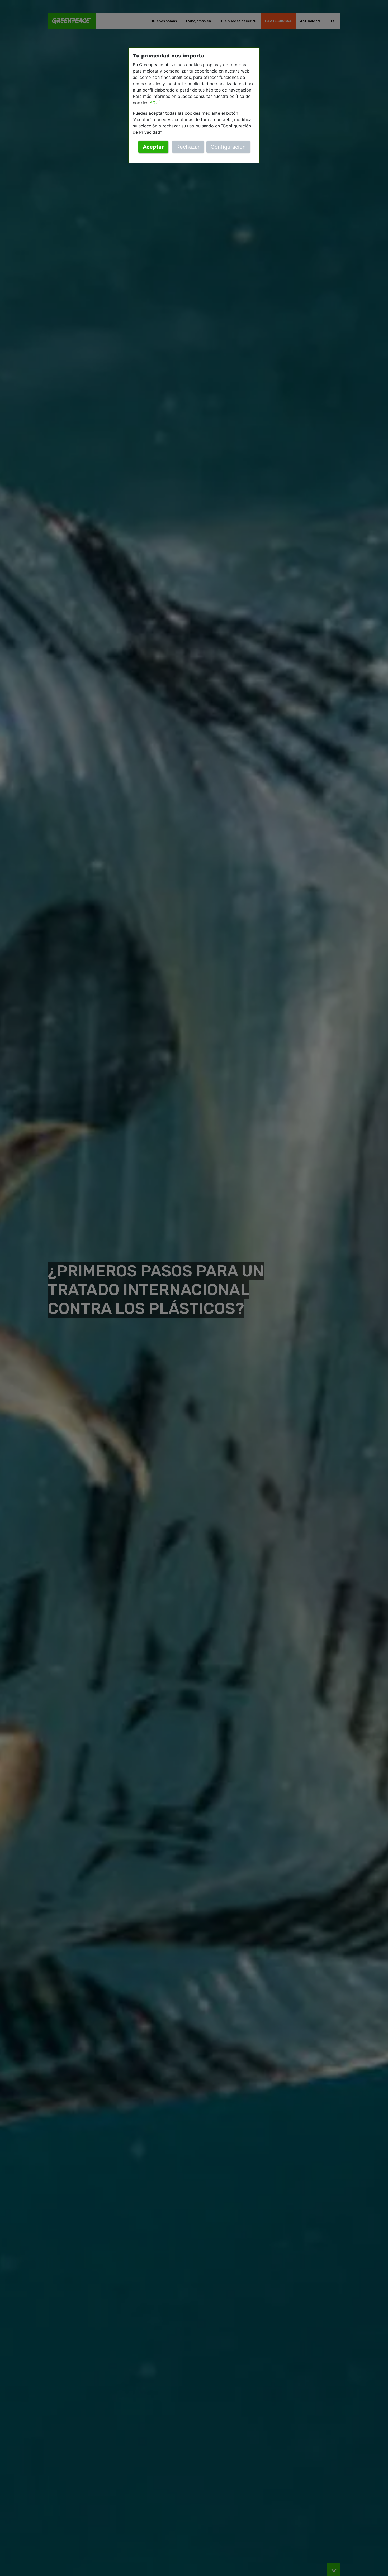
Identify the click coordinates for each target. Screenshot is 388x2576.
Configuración (228, 147)
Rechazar (188, 147)
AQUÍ (155, 103)
